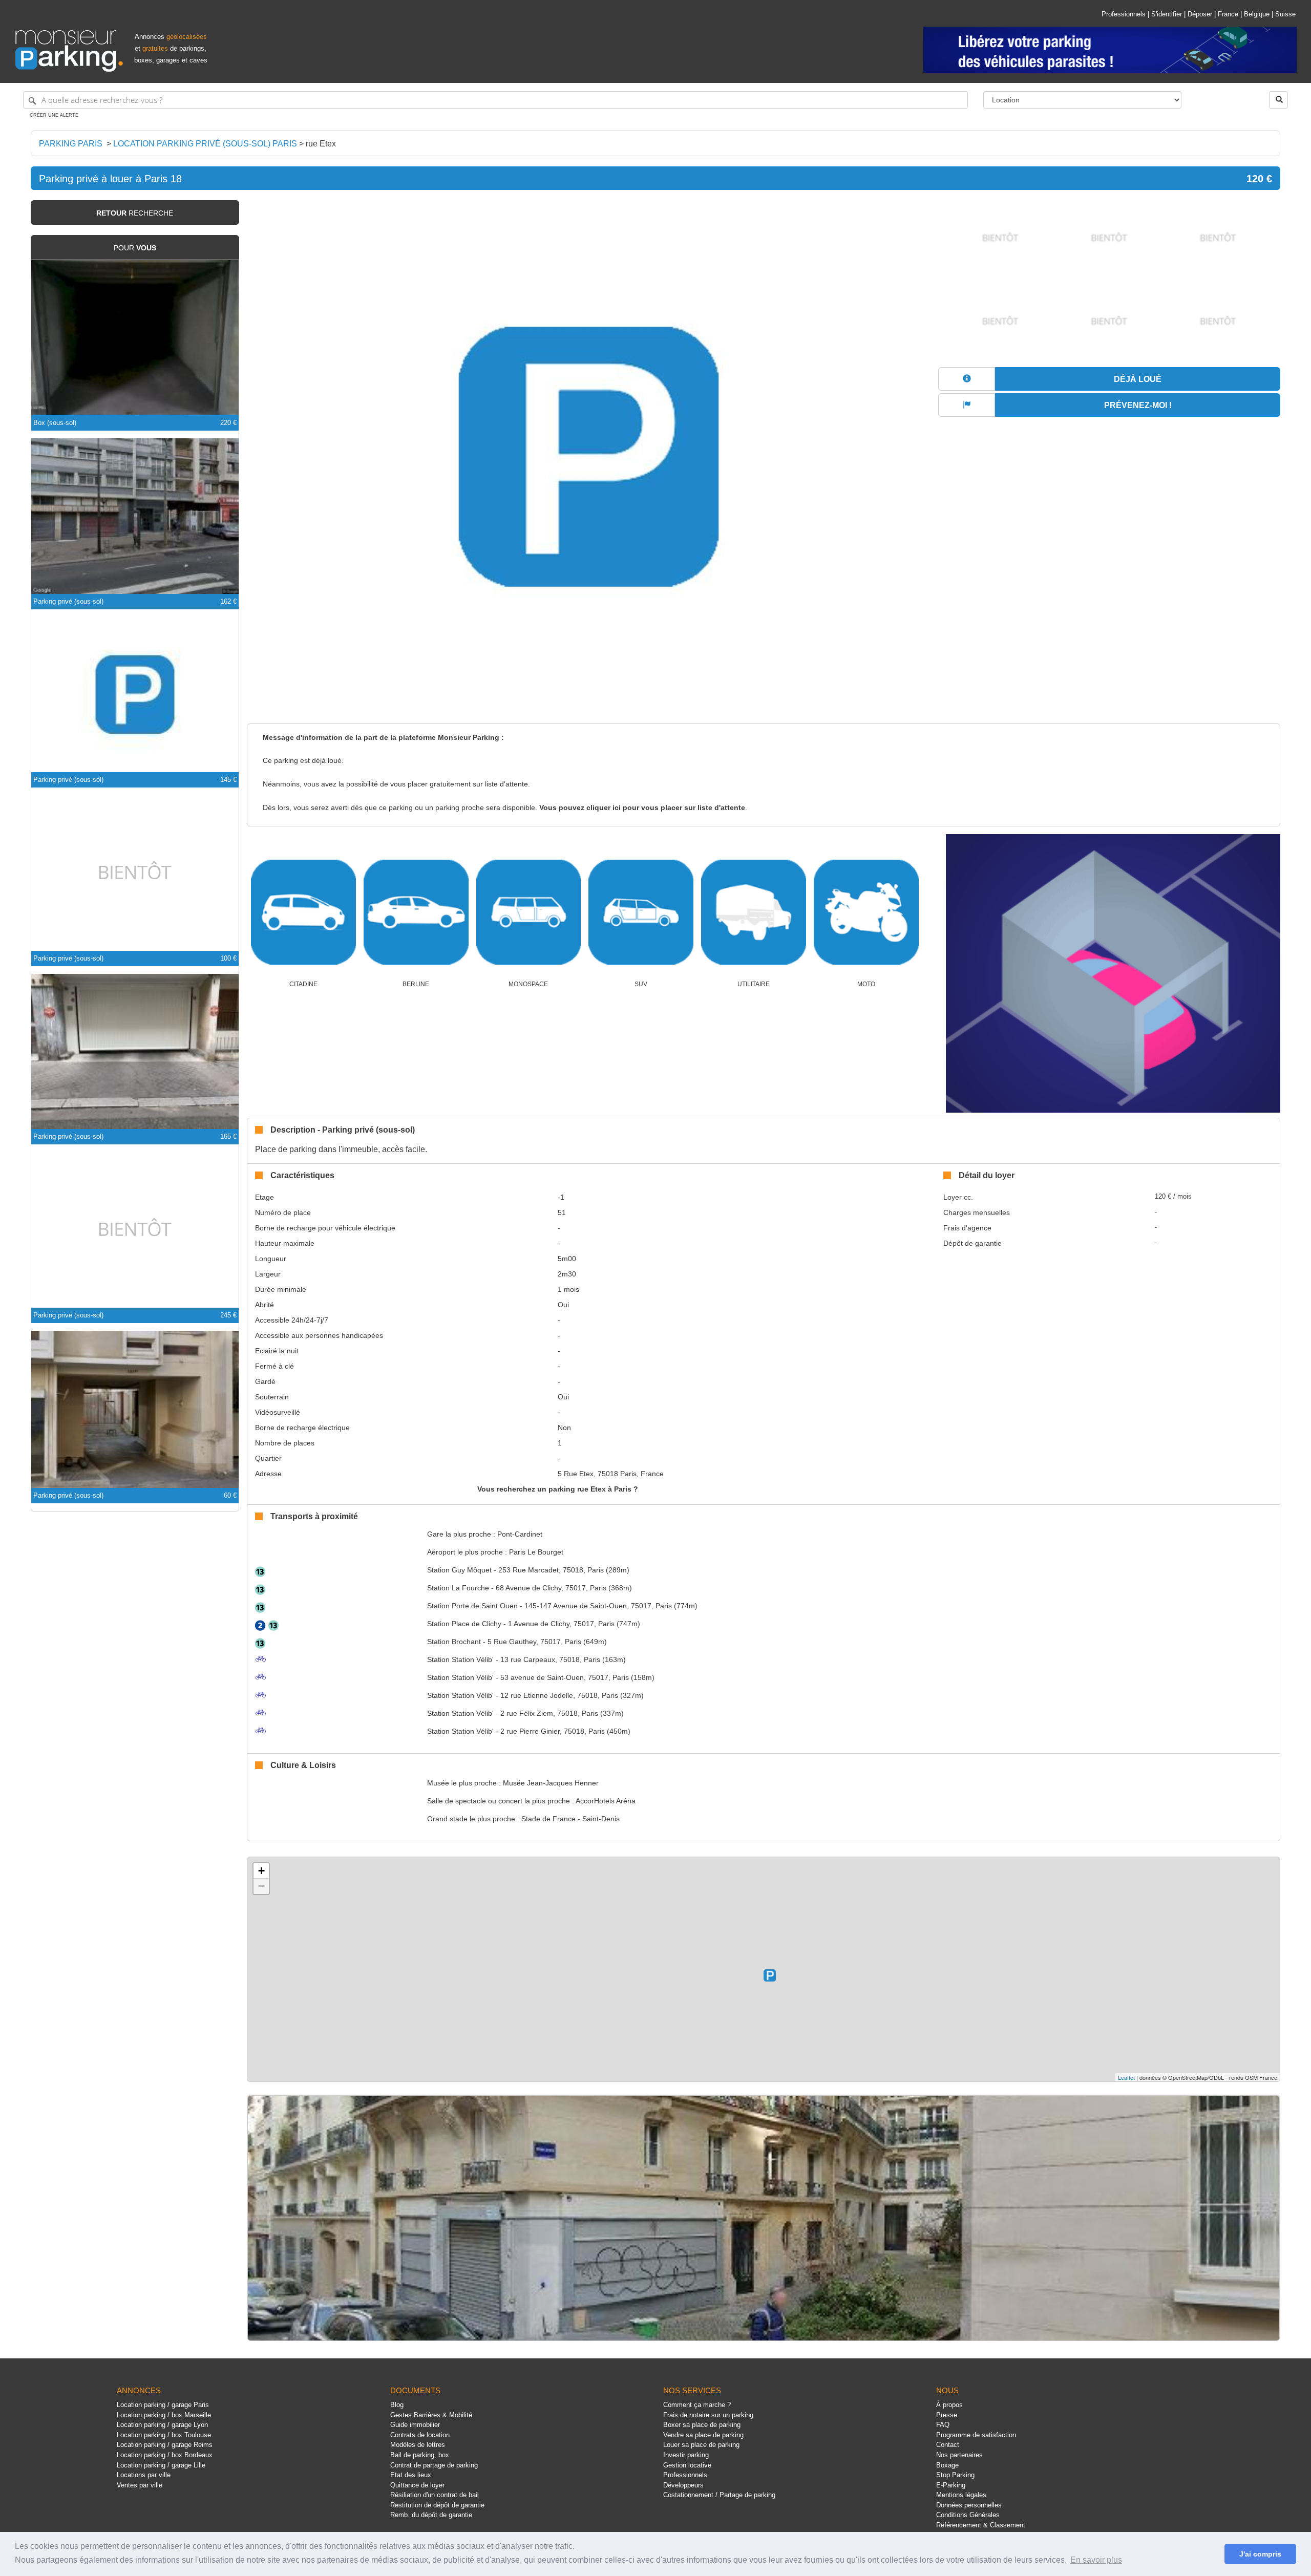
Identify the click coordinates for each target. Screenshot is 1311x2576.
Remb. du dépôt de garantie (431, 2515)
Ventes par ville (140, 2485)
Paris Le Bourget (536, 1552)
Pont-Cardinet (520, 1534)
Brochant (454, 1642)
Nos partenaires (959, 2455)
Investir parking (686, 2455)
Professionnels (1124, 14)
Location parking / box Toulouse (164, 2435)
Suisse (1285, 14)
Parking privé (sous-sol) (68, 601)
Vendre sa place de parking (703, 2435)
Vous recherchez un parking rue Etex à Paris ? (558, 1489)
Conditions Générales (968, 2515)
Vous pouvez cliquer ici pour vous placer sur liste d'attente (642, 808)
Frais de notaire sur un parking (708, 2415)
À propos (949, 2405)
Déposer (1200, 14)
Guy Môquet (459, 1570)
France (1228, 14)
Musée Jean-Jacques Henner (551, 1783)
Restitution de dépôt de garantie (437, 2505)
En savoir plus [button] (1096, 2560)
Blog (397, 2405)
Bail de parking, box (420, 2455)
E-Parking (951, 2485)
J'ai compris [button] (1260, 2554)
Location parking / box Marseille (164, 2415)
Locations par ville (144, 2475)
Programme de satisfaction (976, 2435)
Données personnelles (969, 2505)
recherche (135, 213)
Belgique (1257, 14)
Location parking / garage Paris (163, 2405)
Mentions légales (961, 2495)
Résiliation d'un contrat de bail (435, 2495)
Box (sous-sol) (55, 423)
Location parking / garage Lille (161, 2465)
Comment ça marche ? (697, 2405)
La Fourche (458, 1588)
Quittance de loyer (417, 2485)
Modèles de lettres (418, 2445)
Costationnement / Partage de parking (719, 2495)
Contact (948, 2445)
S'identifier (1167, 14)
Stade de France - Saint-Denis (570, 1819)
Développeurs (683, 2485)
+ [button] (261, 1871)
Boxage (947, 2465)
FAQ (943, 2425)
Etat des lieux (411, 2475)
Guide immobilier (415, 2425)
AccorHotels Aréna (606, 1801)
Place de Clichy (464, 1624)
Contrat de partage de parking (434, 2465)
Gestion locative (687, 2465)
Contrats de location (420, 2435)
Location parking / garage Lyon (162, 2425)
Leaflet (1126, 2077)
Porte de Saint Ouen (472, 1606)
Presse (947, 2415)
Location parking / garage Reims (165, 2445)
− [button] (261, 1886)
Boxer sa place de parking (702, 2425)
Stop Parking (955, 2475)
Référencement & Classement (981, 2525)
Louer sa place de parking (701, 2445)
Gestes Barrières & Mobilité (431, 2415)
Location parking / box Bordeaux (165, 2455)
